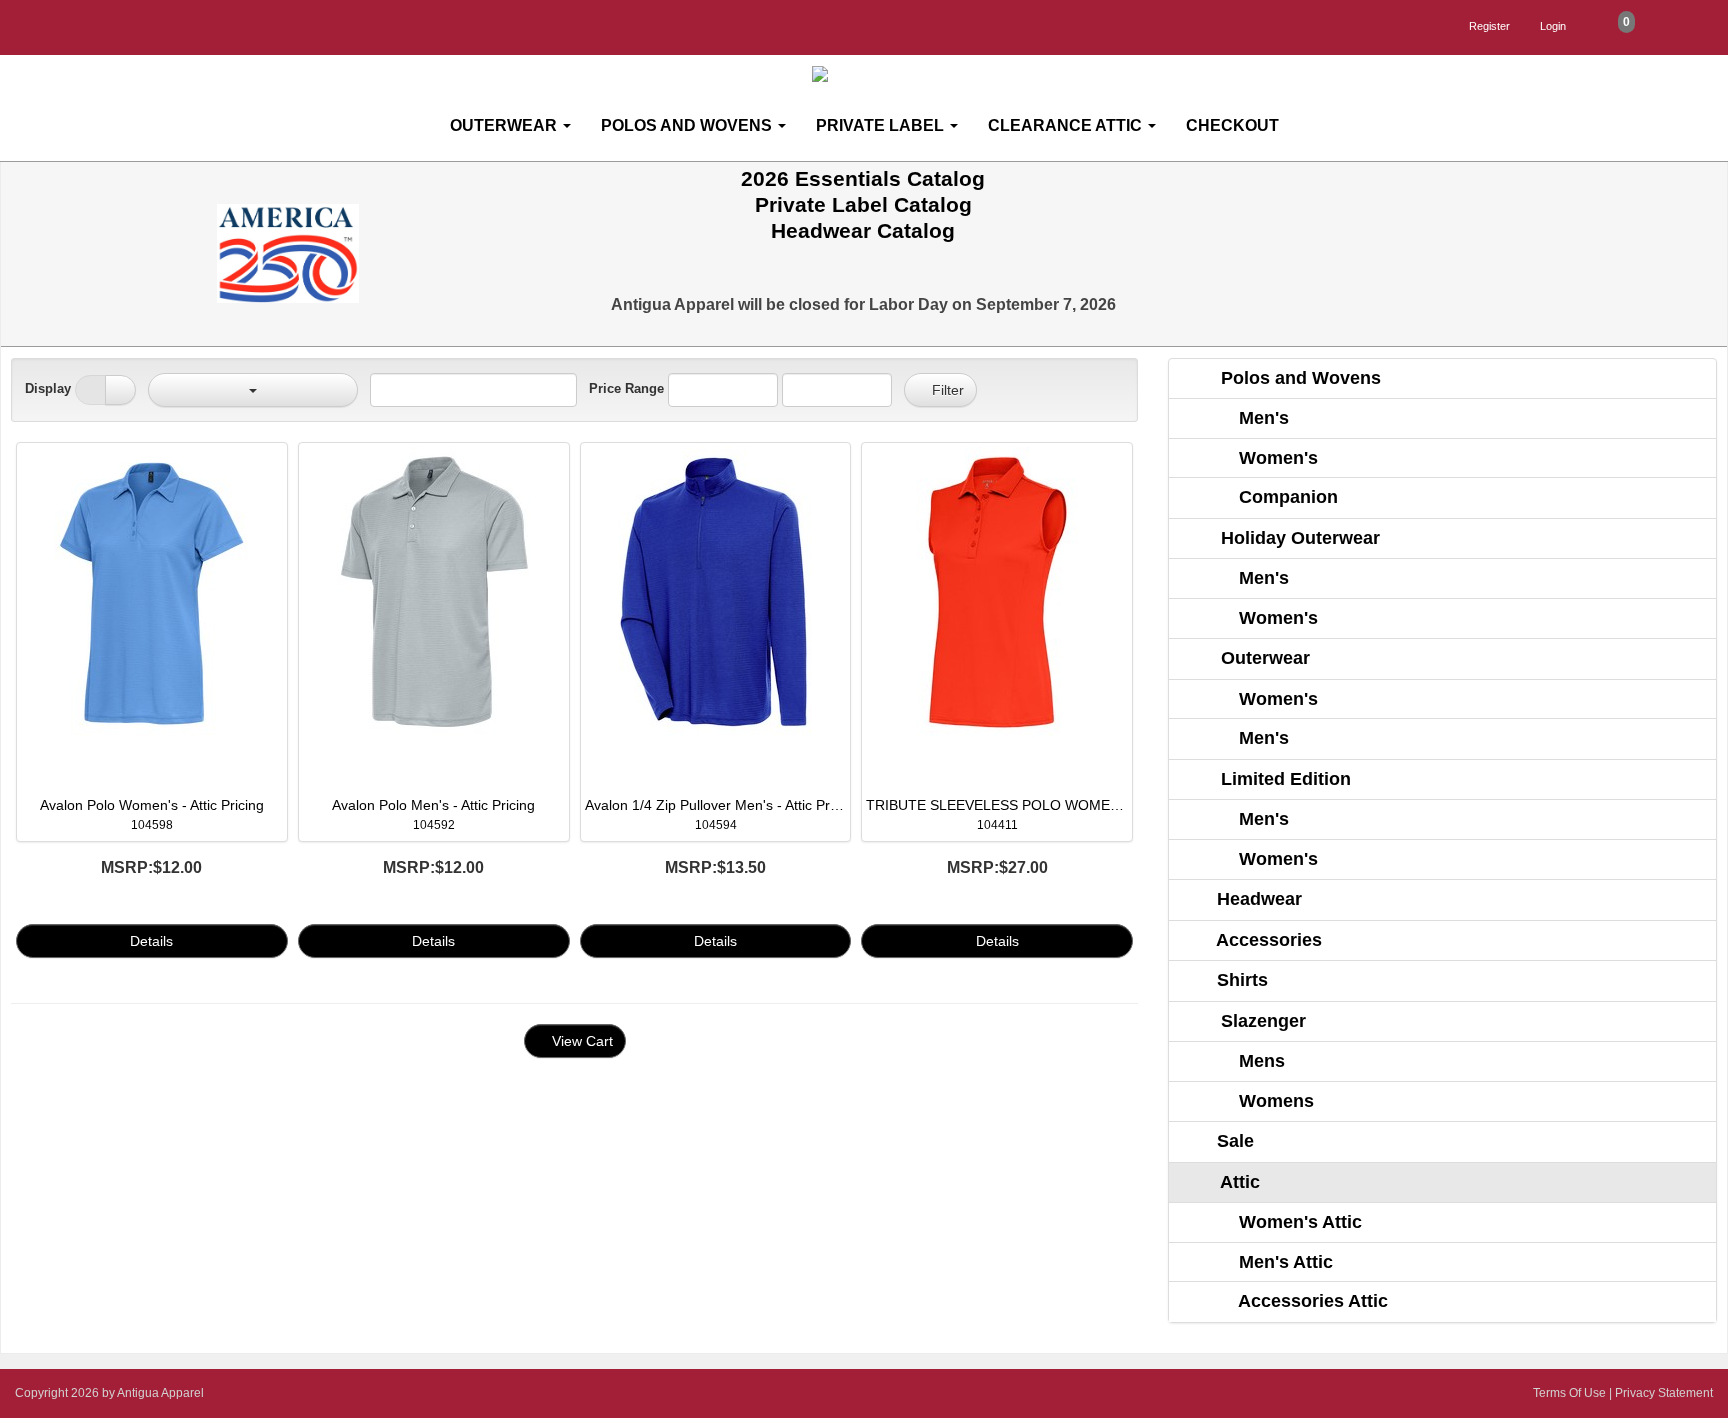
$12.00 (151, 867)
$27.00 (997, 867)
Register (1489, 26)
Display (48, 388)
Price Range (626, 388)
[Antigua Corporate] (872, 74)
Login (1553, 26)
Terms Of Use (1569, 1393)
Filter (946, 390)
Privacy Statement (1664, 1393)
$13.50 (715, 867)
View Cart (580, 1041)
